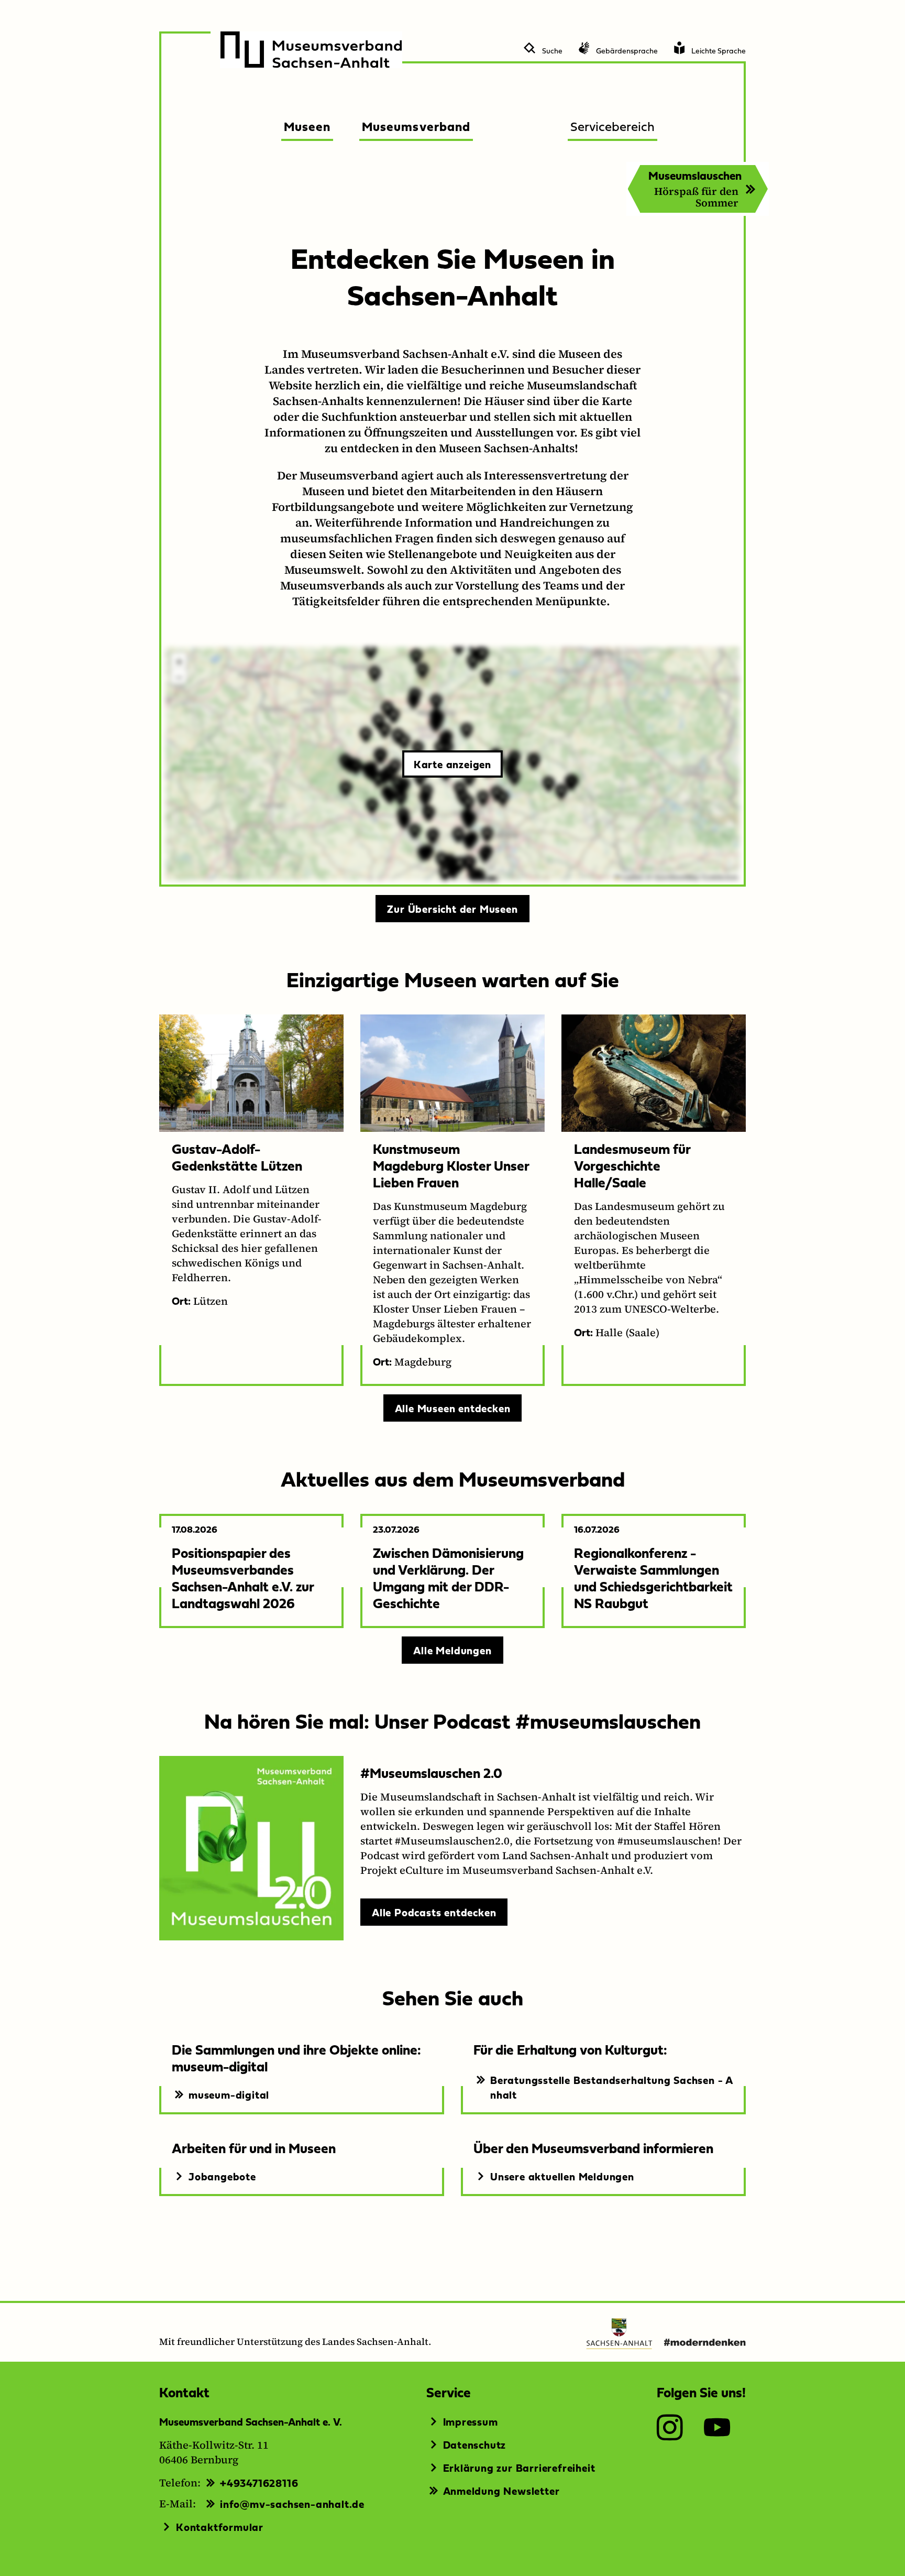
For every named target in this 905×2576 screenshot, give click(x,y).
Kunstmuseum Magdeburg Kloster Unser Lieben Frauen (451, 1165)
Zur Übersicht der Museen (452, 909)
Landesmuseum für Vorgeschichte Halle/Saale (632, 1165)
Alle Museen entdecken (453, 1408)
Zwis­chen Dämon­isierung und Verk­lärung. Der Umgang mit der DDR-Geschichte (448, 1578)
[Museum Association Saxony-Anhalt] (311, 50)
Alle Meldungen (452, 1650)
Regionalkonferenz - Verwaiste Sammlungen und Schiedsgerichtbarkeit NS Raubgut (653, 1578)
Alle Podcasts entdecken (434, 1912)
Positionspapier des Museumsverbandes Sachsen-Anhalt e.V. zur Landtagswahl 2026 (243, 1578)
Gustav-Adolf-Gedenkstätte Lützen (237, 1157)
